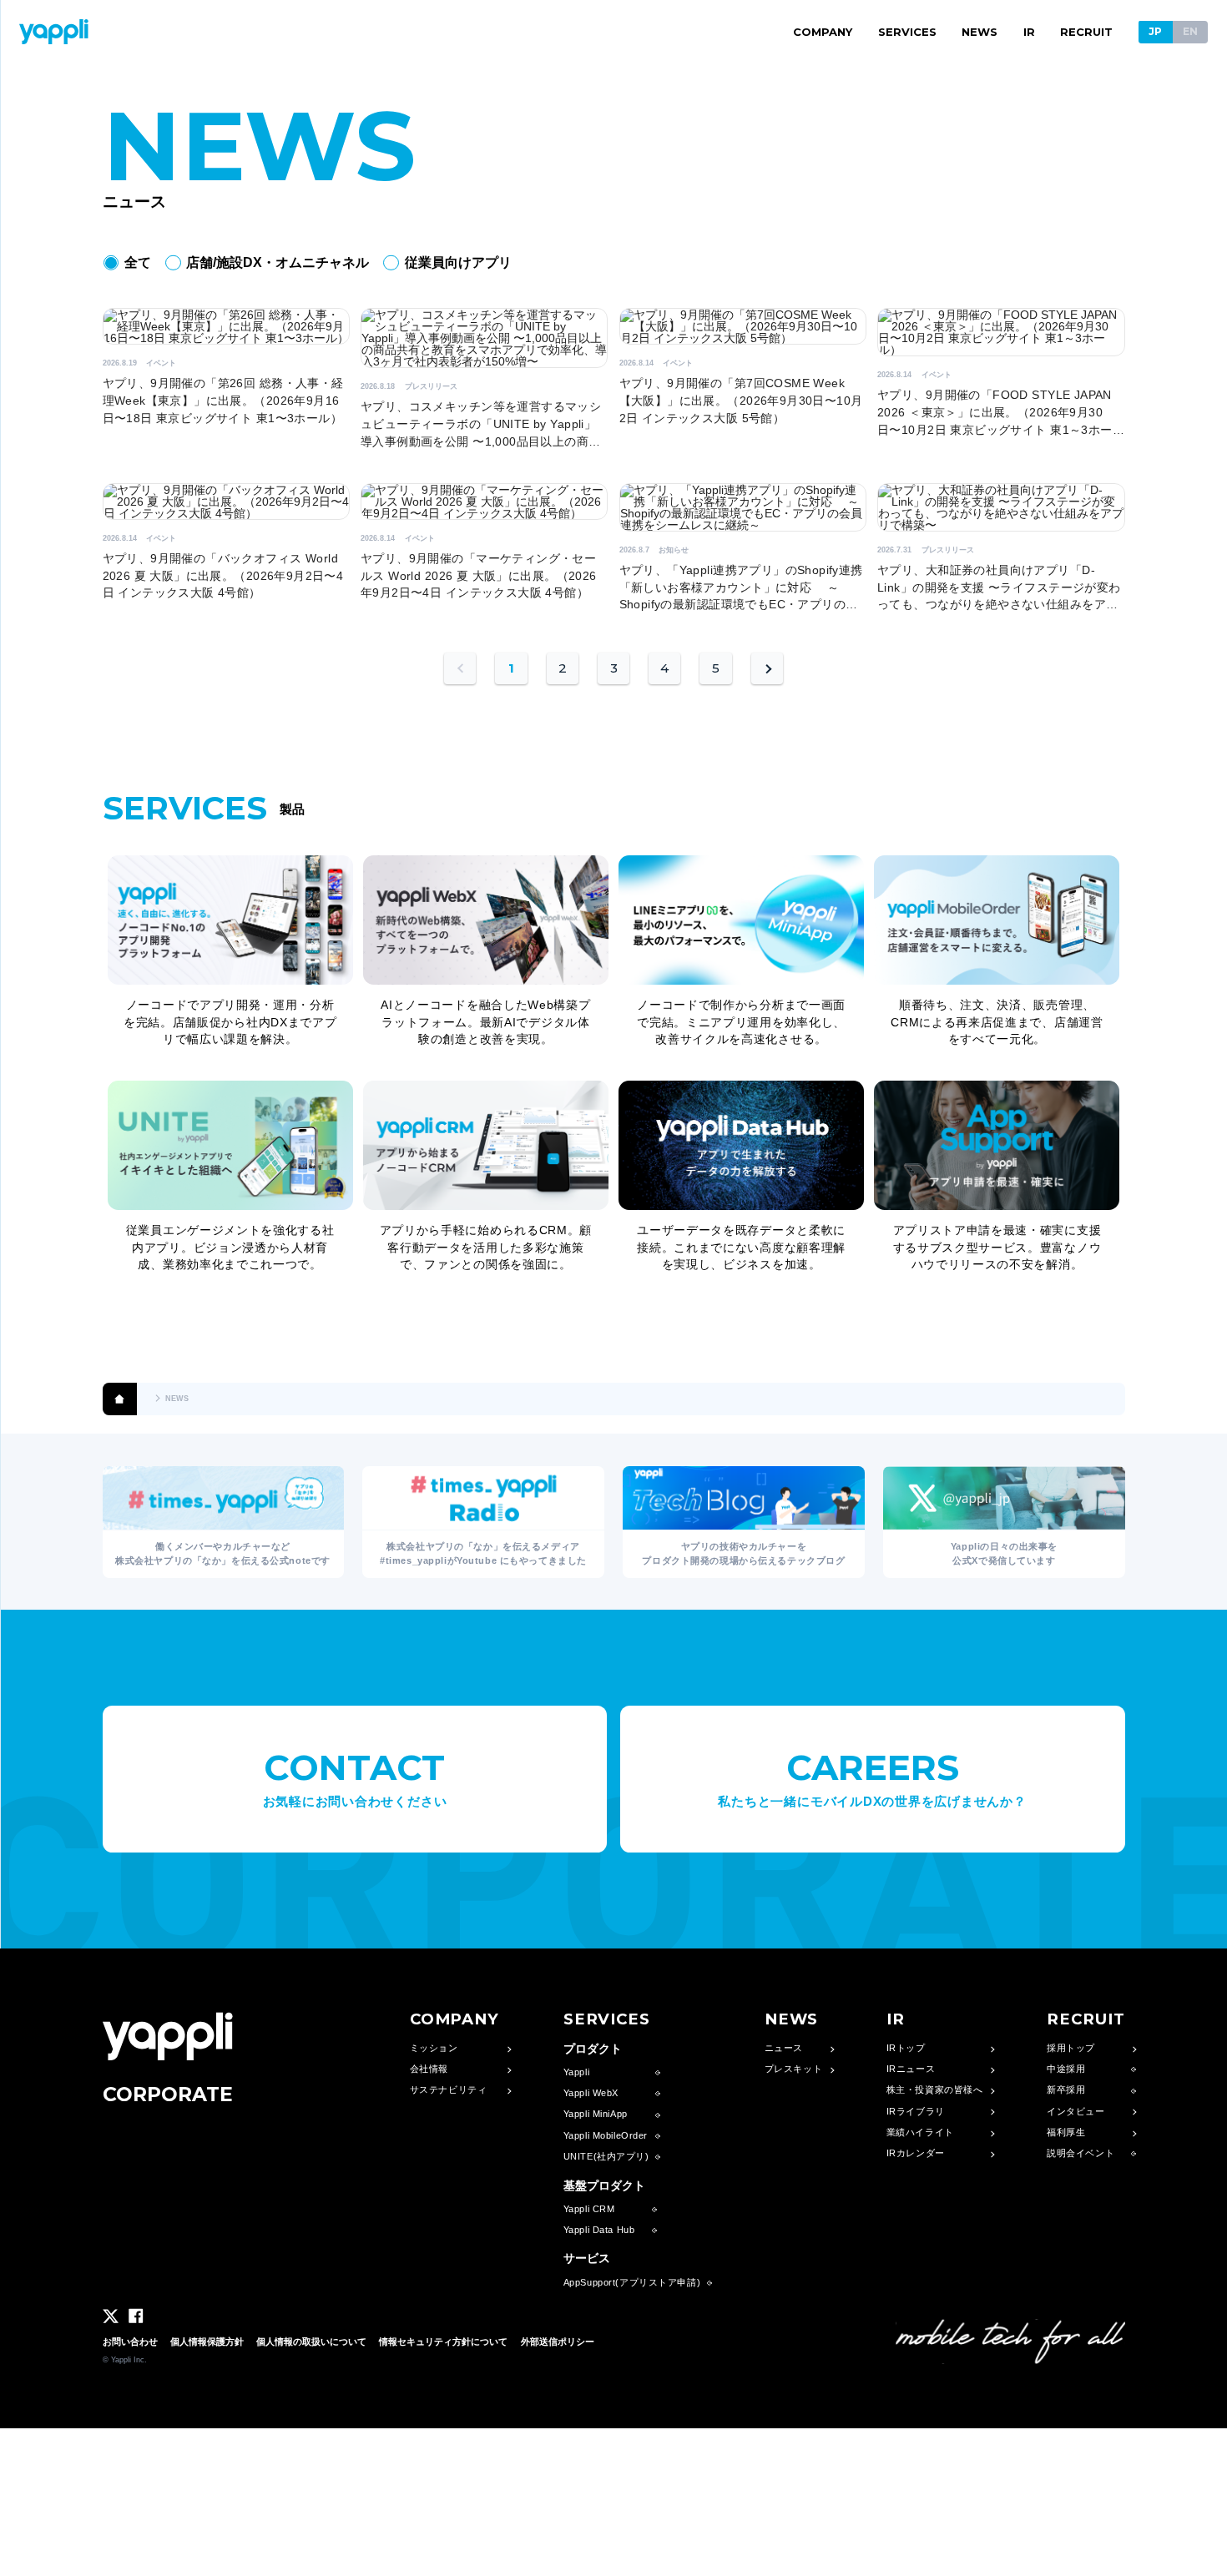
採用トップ (1071, 2048)
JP (1155, 31)
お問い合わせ (130, 2342)
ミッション (434, 2048)
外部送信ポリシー (558, 2342)
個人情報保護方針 (207, 2342)
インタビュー (1076, 2112)
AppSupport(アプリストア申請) (632, 2283)
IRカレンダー (916, 2153)
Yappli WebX (591, 2093)
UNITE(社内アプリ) (606, 2157)
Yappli (576, 2072)
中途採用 (1066, 2069)
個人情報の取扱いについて (311, 2342)
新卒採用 (1066, 2090)
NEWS (980, 32)
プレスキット (793, 2069)
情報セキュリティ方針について (443, 2342)
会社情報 (429, 2069)
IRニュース (911, 2069)
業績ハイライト (920, 2132)
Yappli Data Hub (599, 2230)
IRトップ (906, 2048)
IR (1029, 32)
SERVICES (907, 32)
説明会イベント (1081, 2153)
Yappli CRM (589, 2209)
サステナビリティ (449, 2090)
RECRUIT (1086, 32)
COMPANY (823, 32)
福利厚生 (1066, 2132)
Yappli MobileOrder (606, 2136)
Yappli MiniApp (596, 2114)
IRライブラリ (916, 2112)
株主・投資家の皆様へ (935, 2090)
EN (1190, 31)
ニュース (784, 2048)
